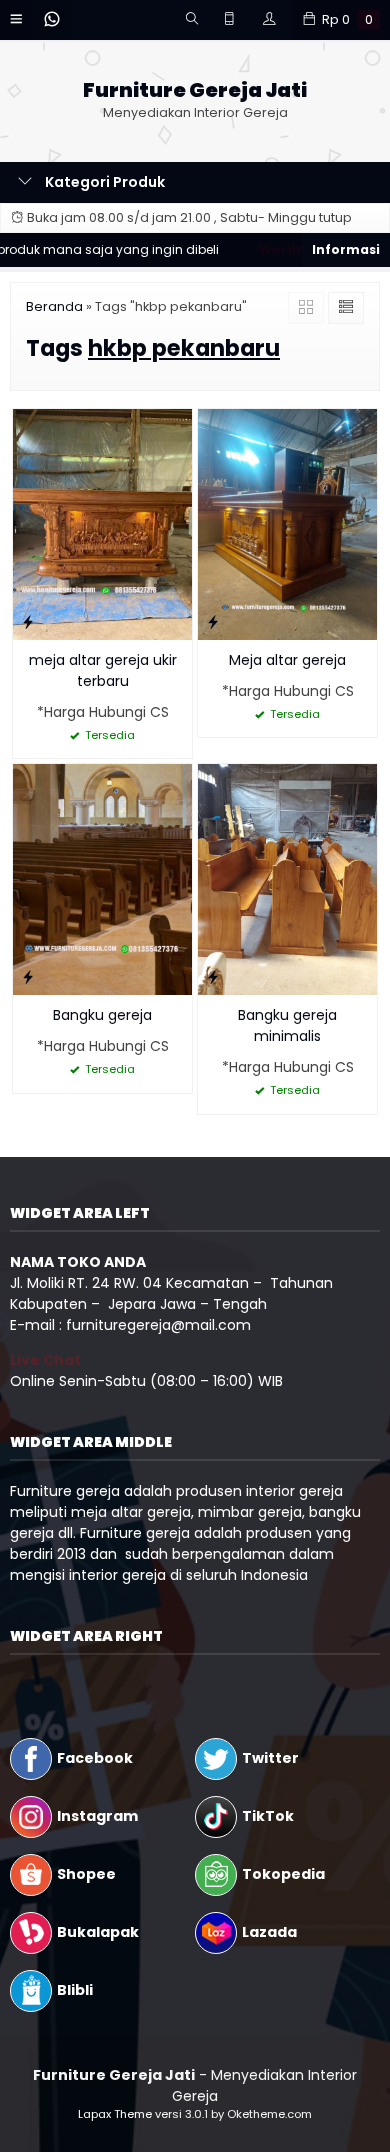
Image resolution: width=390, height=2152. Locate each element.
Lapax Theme (115, 2114)
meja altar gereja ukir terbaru (103, 670)
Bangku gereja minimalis (287, 1025)
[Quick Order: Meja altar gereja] (213, 621)
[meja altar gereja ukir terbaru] (102, 523)
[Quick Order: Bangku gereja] (28, 976)
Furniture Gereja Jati (195, 90)
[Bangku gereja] (102, 878)
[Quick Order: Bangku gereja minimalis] (213, 976)
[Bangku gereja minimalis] (287, 878)
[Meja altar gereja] (287, 523)
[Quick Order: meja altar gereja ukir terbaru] (28, 621)
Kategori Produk (103, 182)
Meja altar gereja (287, 660)
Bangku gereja (102, 1015)
